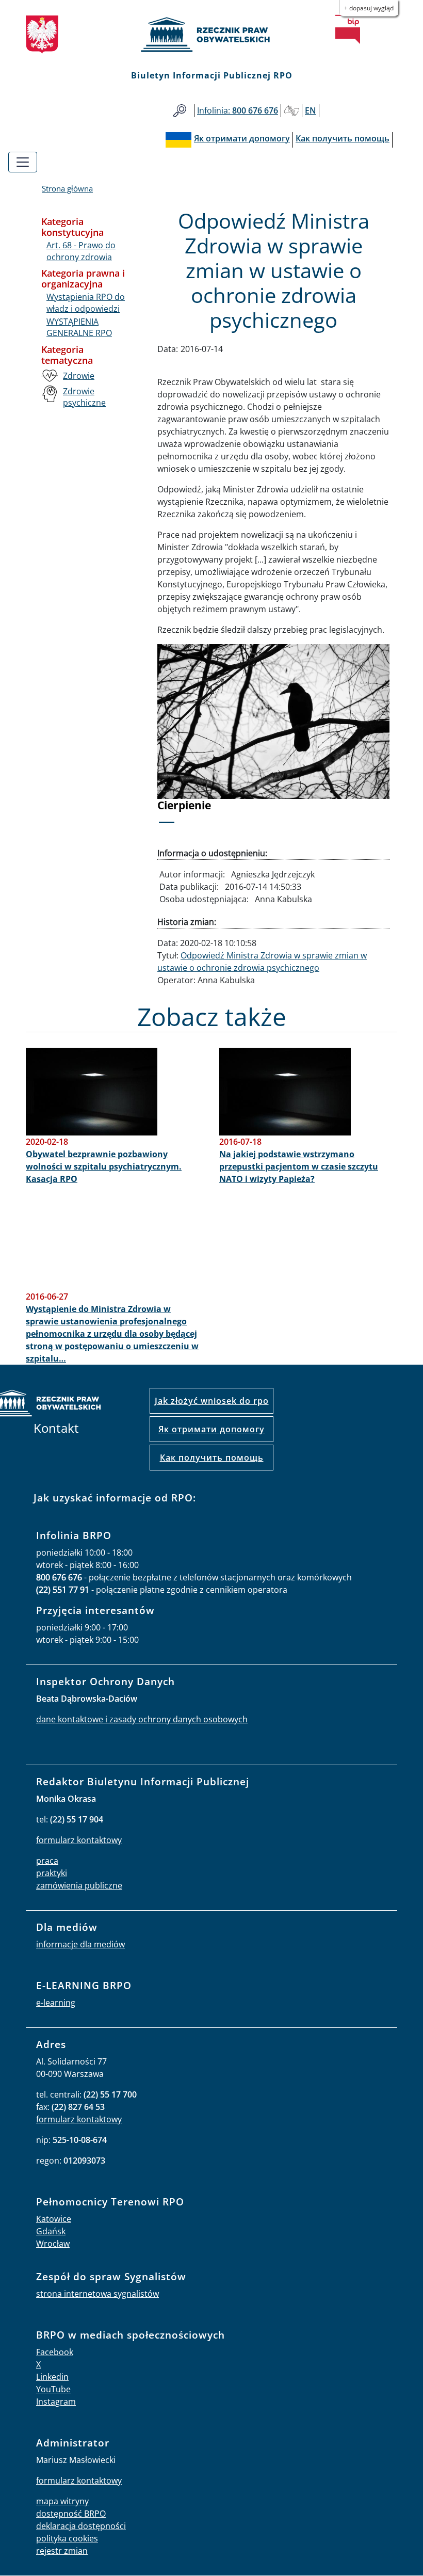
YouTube (53, 2389)
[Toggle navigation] (23, 162)
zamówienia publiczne (79, 1885)
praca (47, 1861)
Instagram (56, 2402)
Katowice (54, 2219)
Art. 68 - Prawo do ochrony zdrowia (81, 251)
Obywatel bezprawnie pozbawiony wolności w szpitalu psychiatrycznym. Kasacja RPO (104, 1166)
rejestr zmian (62, 2551)
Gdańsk (51, 2231)
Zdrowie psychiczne (84, 397)
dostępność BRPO (71, 2514)
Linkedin (52, 2377)
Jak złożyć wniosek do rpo (212, 1401)
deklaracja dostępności (81, 2526)
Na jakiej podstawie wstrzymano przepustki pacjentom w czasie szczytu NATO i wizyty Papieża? (299, 1166)
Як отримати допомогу (211, 1429)
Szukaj (180, 111)
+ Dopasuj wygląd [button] (369, 8)
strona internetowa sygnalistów (97, 2294)
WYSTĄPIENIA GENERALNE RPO (79, 327)
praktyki (52, 1873)
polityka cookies (67, 2538)
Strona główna (67, 188)
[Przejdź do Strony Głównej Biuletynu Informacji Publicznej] (348, 29)
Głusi (291, 111)
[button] (175, 740)
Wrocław (53, 2244)
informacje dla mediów (80, 1944)
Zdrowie (79, 376)
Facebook (55, 2352)
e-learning (56, 2003)
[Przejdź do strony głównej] (211, 35)
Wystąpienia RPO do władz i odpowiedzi (86, 302)
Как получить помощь (212, 1458)
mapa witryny (62, 2501)
